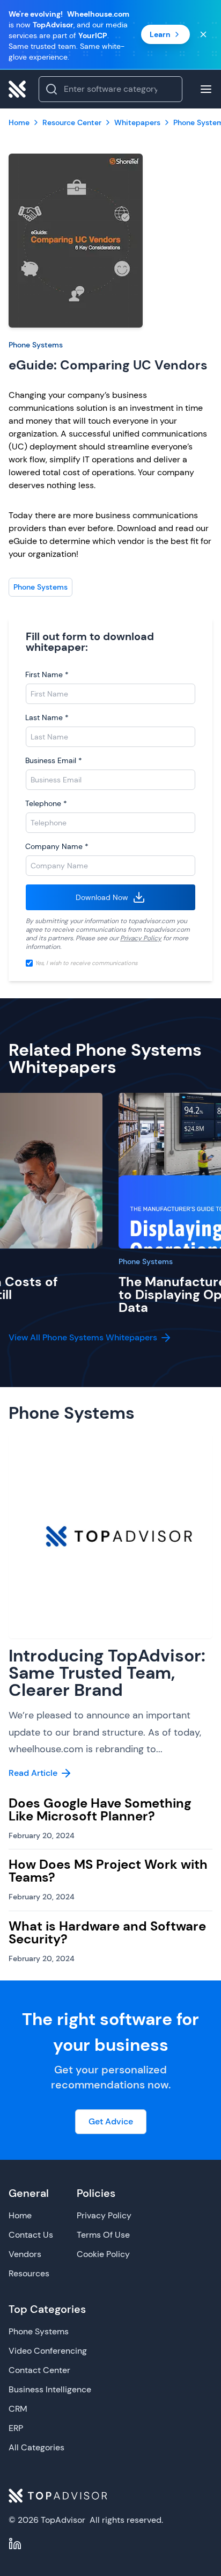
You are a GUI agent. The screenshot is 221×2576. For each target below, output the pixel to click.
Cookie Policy (103, 2254)
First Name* (47, 674)
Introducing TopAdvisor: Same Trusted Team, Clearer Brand (107, 1673)
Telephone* (46, 803)
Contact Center (39, 2370)
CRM (18, 2409)
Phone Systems (36, 345)
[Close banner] (203, 34)
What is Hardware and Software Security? (107, 1932)
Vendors (25, 2254)
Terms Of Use (103, 2235)
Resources (29, 2273)
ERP (16, 2428)
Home (20, 2215)
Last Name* (47, 717)
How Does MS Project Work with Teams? (108, 1871)
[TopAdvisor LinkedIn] (15, 2544)
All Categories (36, 2447)
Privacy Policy (141, 938)
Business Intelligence (50, 2389)
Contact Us (31, 2235)
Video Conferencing (48, 2351)
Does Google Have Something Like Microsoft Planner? (100, 1809)
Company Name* (57, 846)
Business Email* (54, 760)
